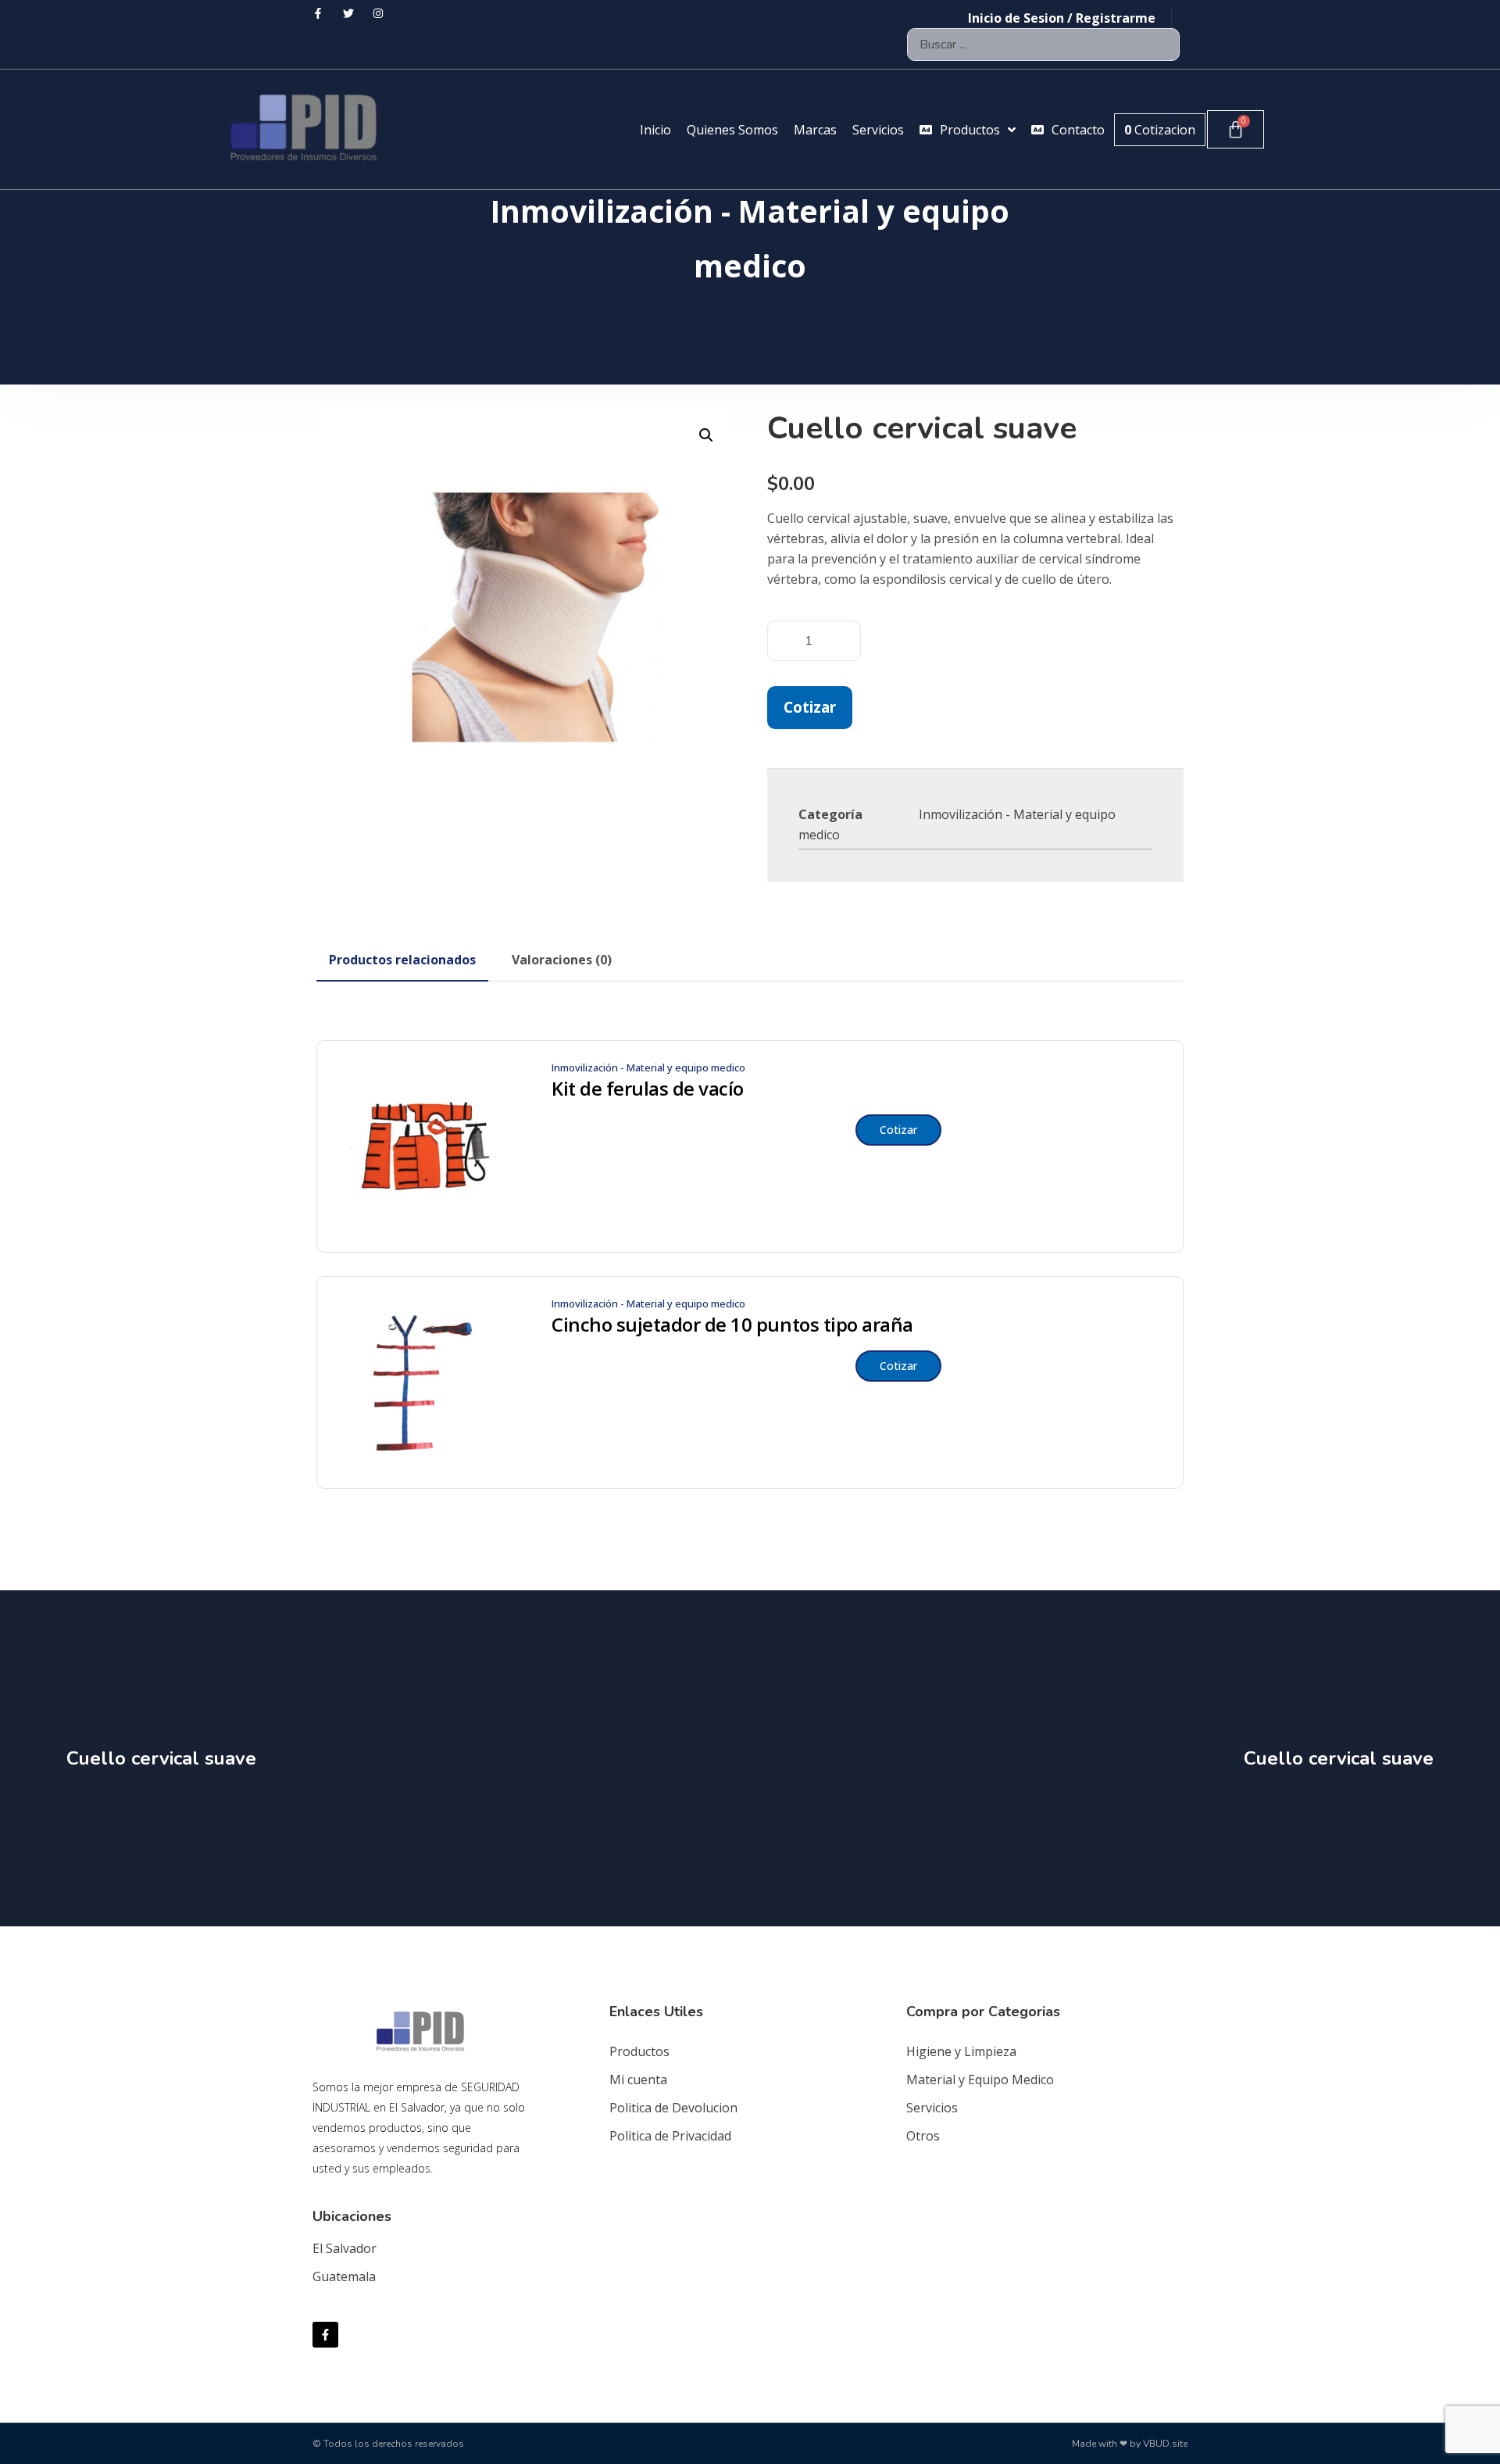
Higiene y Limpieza (961, 2051)
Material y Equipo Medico (980, 2080)
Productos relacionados (402, 960)
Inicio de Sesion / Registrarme (1062, 18)
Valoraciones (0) (562, 960)
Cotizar (810, 707)
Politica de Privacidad (670, 2136)
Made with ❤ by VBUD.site (1130, 2444)
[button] (706, 435)
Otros (923, 2136)
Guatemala (344, 2276)
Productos (639, 2051)
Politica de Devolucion (673, 2108)
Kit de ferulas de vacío (648, 1089)
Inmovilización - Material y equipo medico (648, 1067)
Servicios (932, 2108)
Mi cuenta (638, 2080)
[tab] (402, 960)
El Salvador (345, 2248)
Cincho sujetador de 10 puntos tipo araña (732, 1325)
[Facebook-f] (325, 2335)
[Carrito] (1236, 129)
